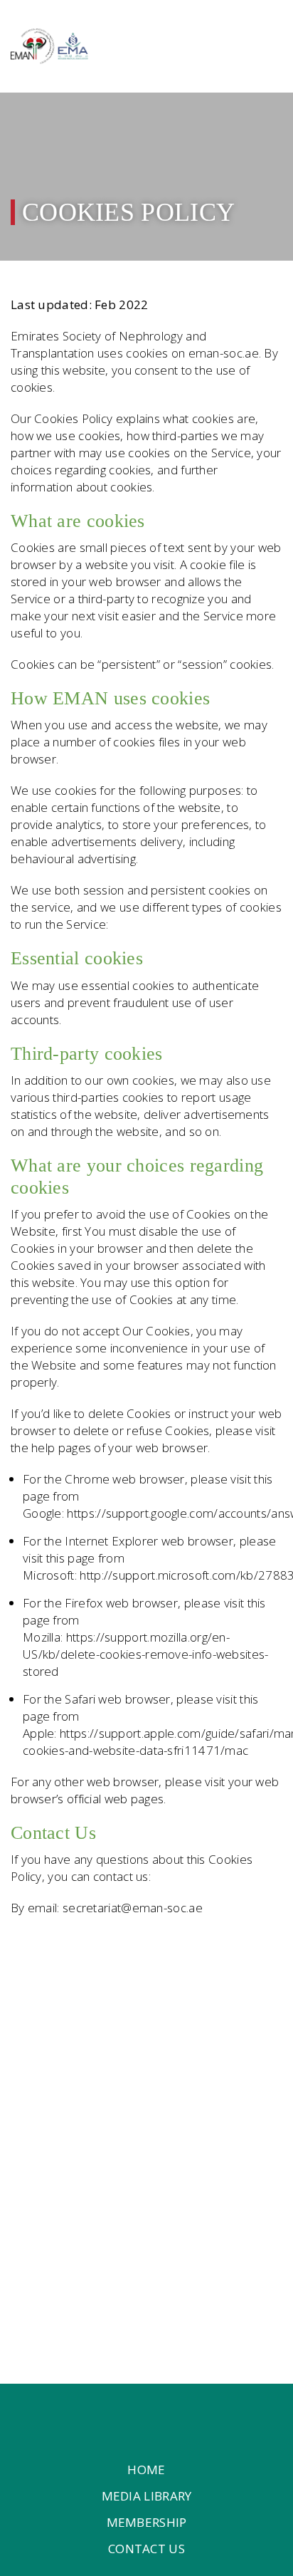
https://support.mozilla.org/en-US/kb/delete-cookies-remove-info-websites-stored (146, 1654)
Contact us (146, 2549)
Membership (147, 2522)
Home (146, 2470)
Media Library (147, 2496)
